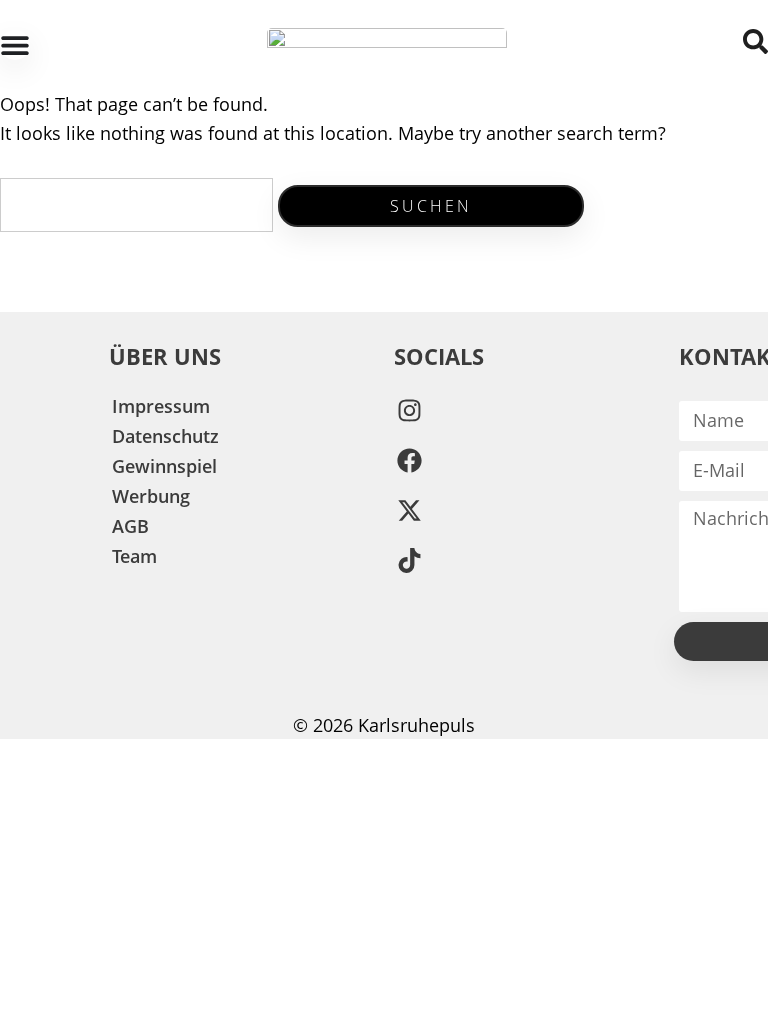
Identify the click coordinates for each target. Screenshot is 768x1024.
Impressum (161, 406)
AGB (130, 526)
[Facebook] (409, 461)
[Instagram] (409, 411)
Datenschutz (165, 436)
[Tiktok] (409, 561)
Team (134, 556)
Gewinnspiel (164, 466)
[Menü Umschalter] (15, 45)
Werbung (151, 496)
